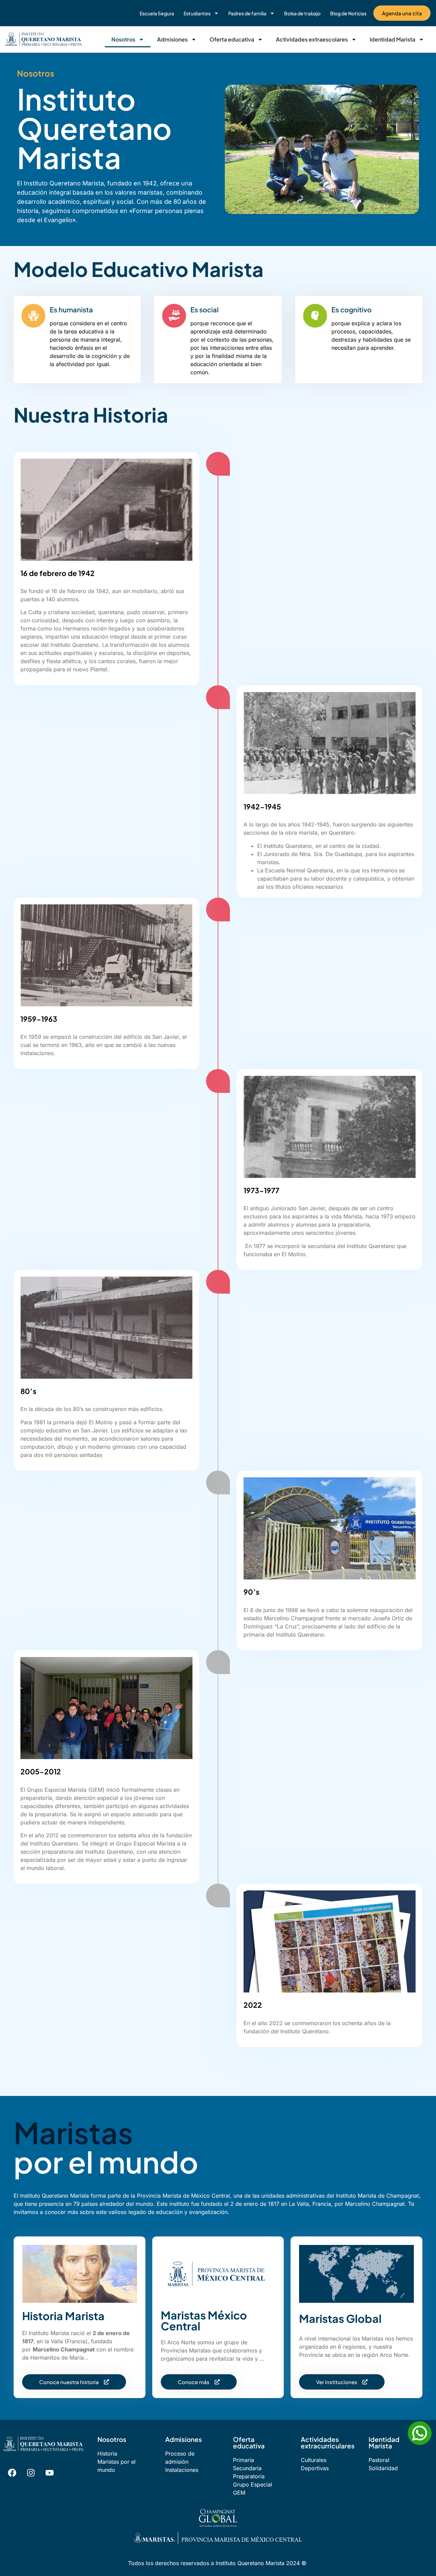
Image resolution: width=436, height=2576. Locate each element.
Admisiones (172, 39)
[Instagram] (31, 2473)
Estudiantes (197, 13)
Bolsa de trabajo (302, 13)
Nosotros (123, 39)
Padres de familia (247, 13)
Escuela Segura (157, 13)
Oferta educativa (232, 39)
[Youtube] (49, 2473)
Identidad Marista (392, 39)
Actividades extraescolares (312, 39)
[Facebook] (12, 2473)
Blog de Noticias (348, 13)
